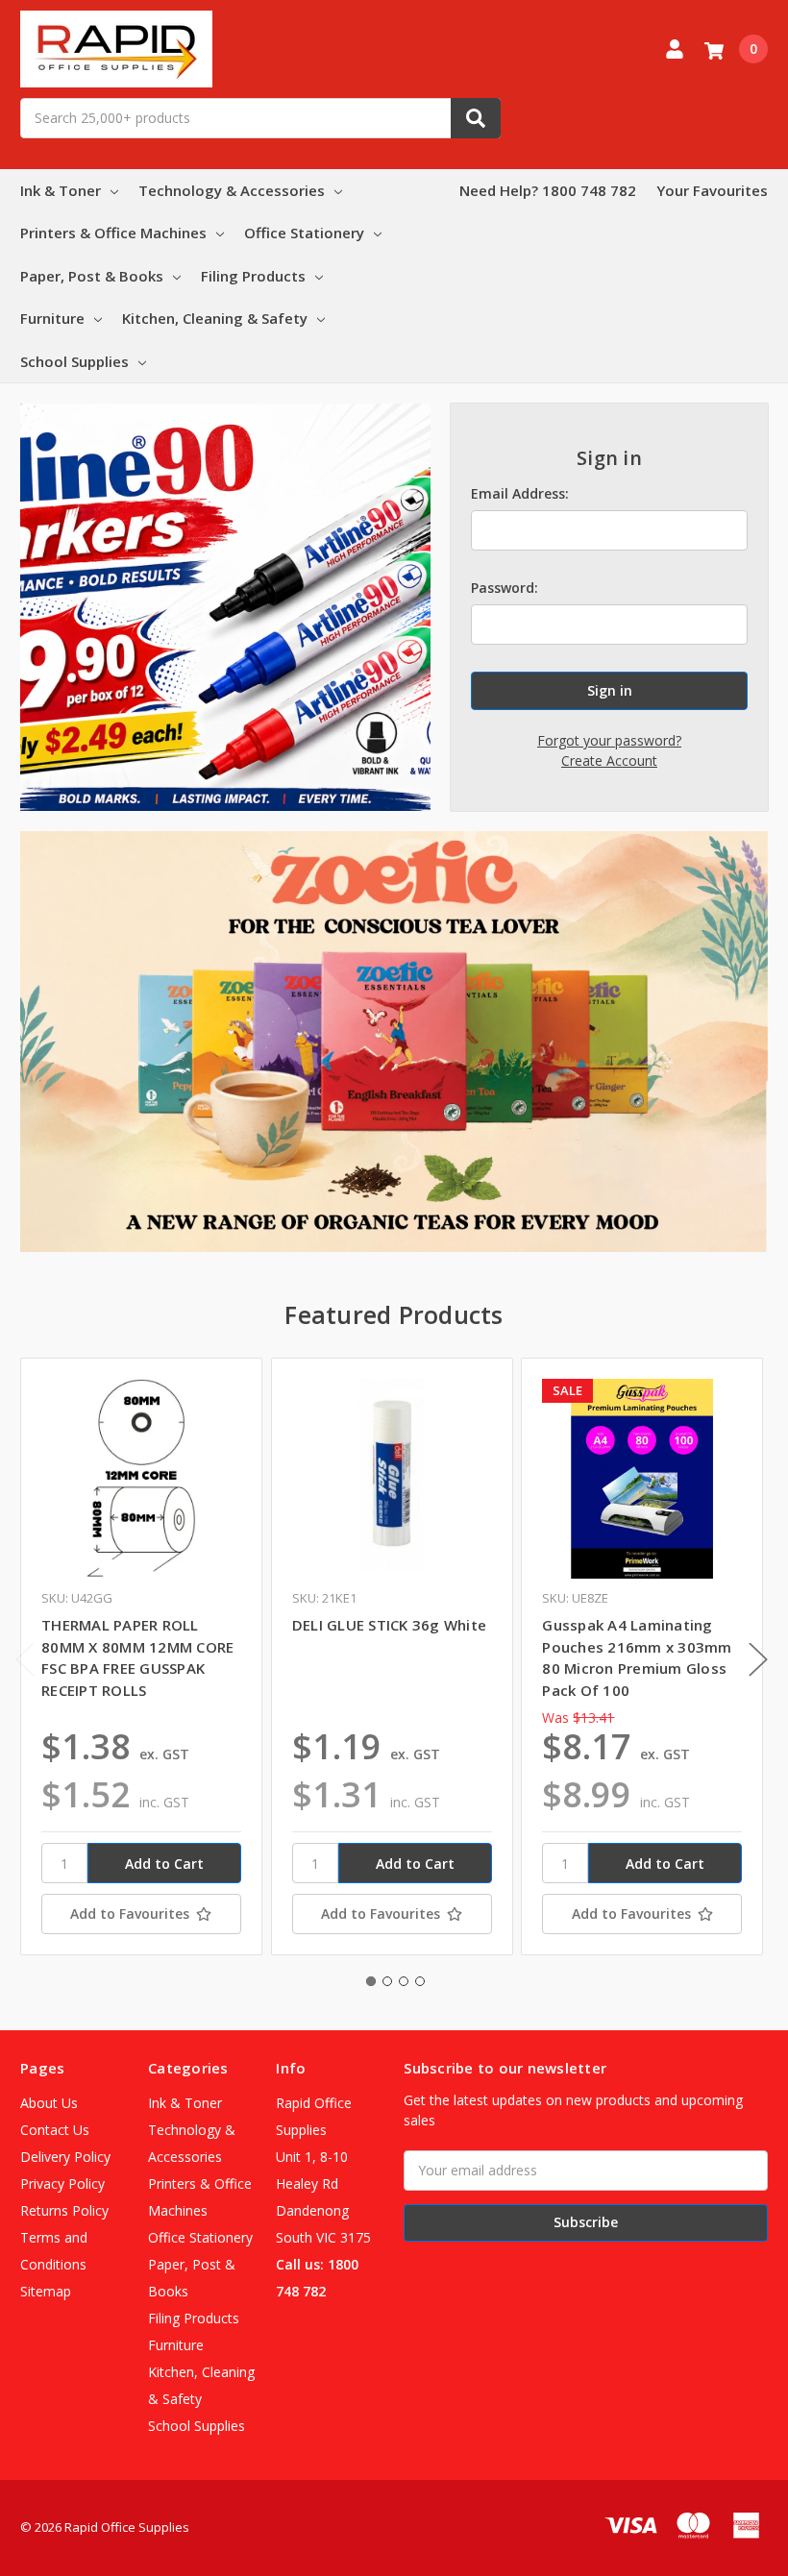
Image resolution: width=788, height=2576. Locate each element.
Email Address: (520, 493)
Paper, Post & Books (92, 276)
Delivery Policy (65, 2157)
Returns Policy (64, 2210)
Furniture (52, 318)
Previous (25, 1660)
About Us (49, 2103)
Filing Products (253, 276)
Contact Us (55, 2130)
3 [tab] (404, 1981)
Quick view (141, 1478)
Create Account (609, 761)
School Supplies (74, 361)
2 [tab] (387, 1981)
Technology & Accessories (232, 190)
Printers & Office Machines (113, 233)
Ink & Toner (61, 190)
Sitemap (46, 2291)
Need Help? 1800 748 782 (548, 190)
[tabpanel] (141, 1656)
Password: (505, 588)
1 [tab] (371, 1981)
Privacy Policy (62, 2183)
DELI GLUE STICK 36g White (389, 1625)
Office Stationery (304, 233)
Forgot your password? (609, 740)
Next (758, 1660)
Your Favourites (712, 190)
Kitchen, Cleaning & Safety (215, 318)
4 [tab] (420, 1981)
